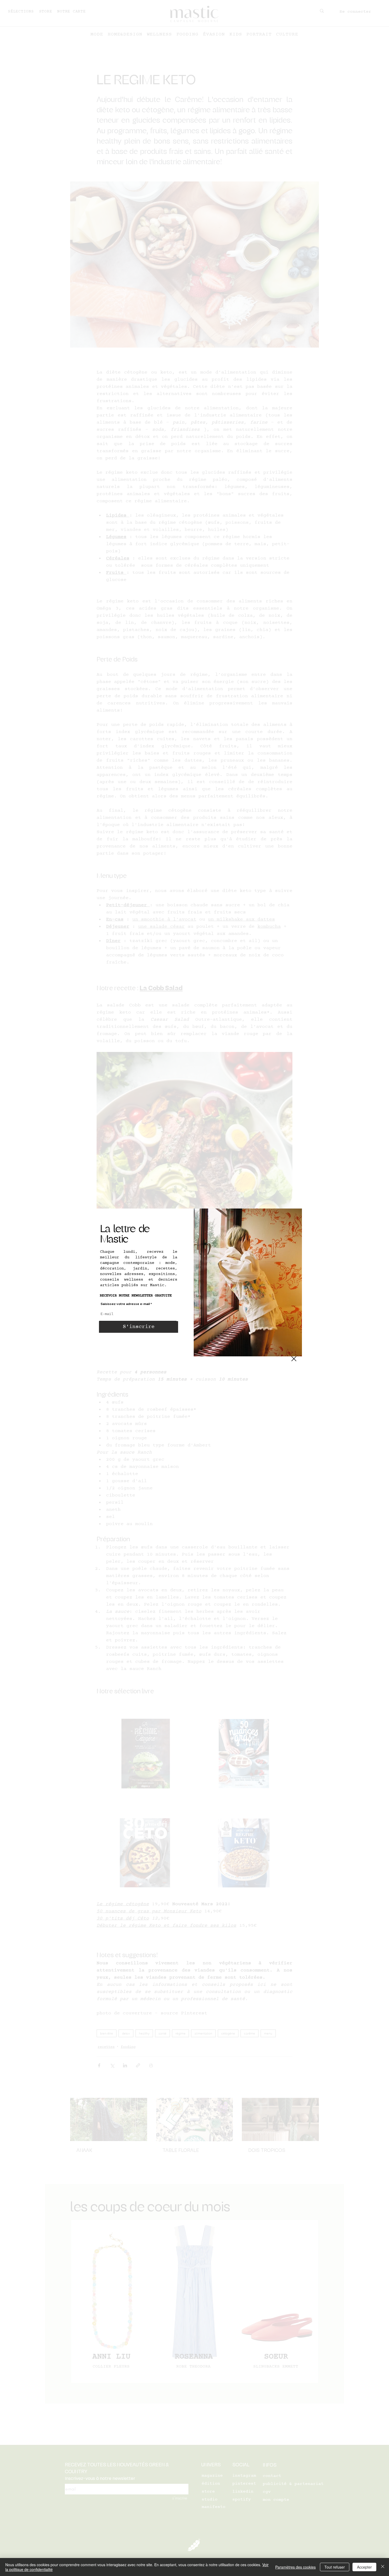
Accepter (364, 2567)
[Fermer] (383, 2567)
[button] (294, 1359)
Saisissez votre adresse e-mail (125, 1304)
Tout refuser (335, 2567)
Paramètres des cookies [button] (295, 2567)
